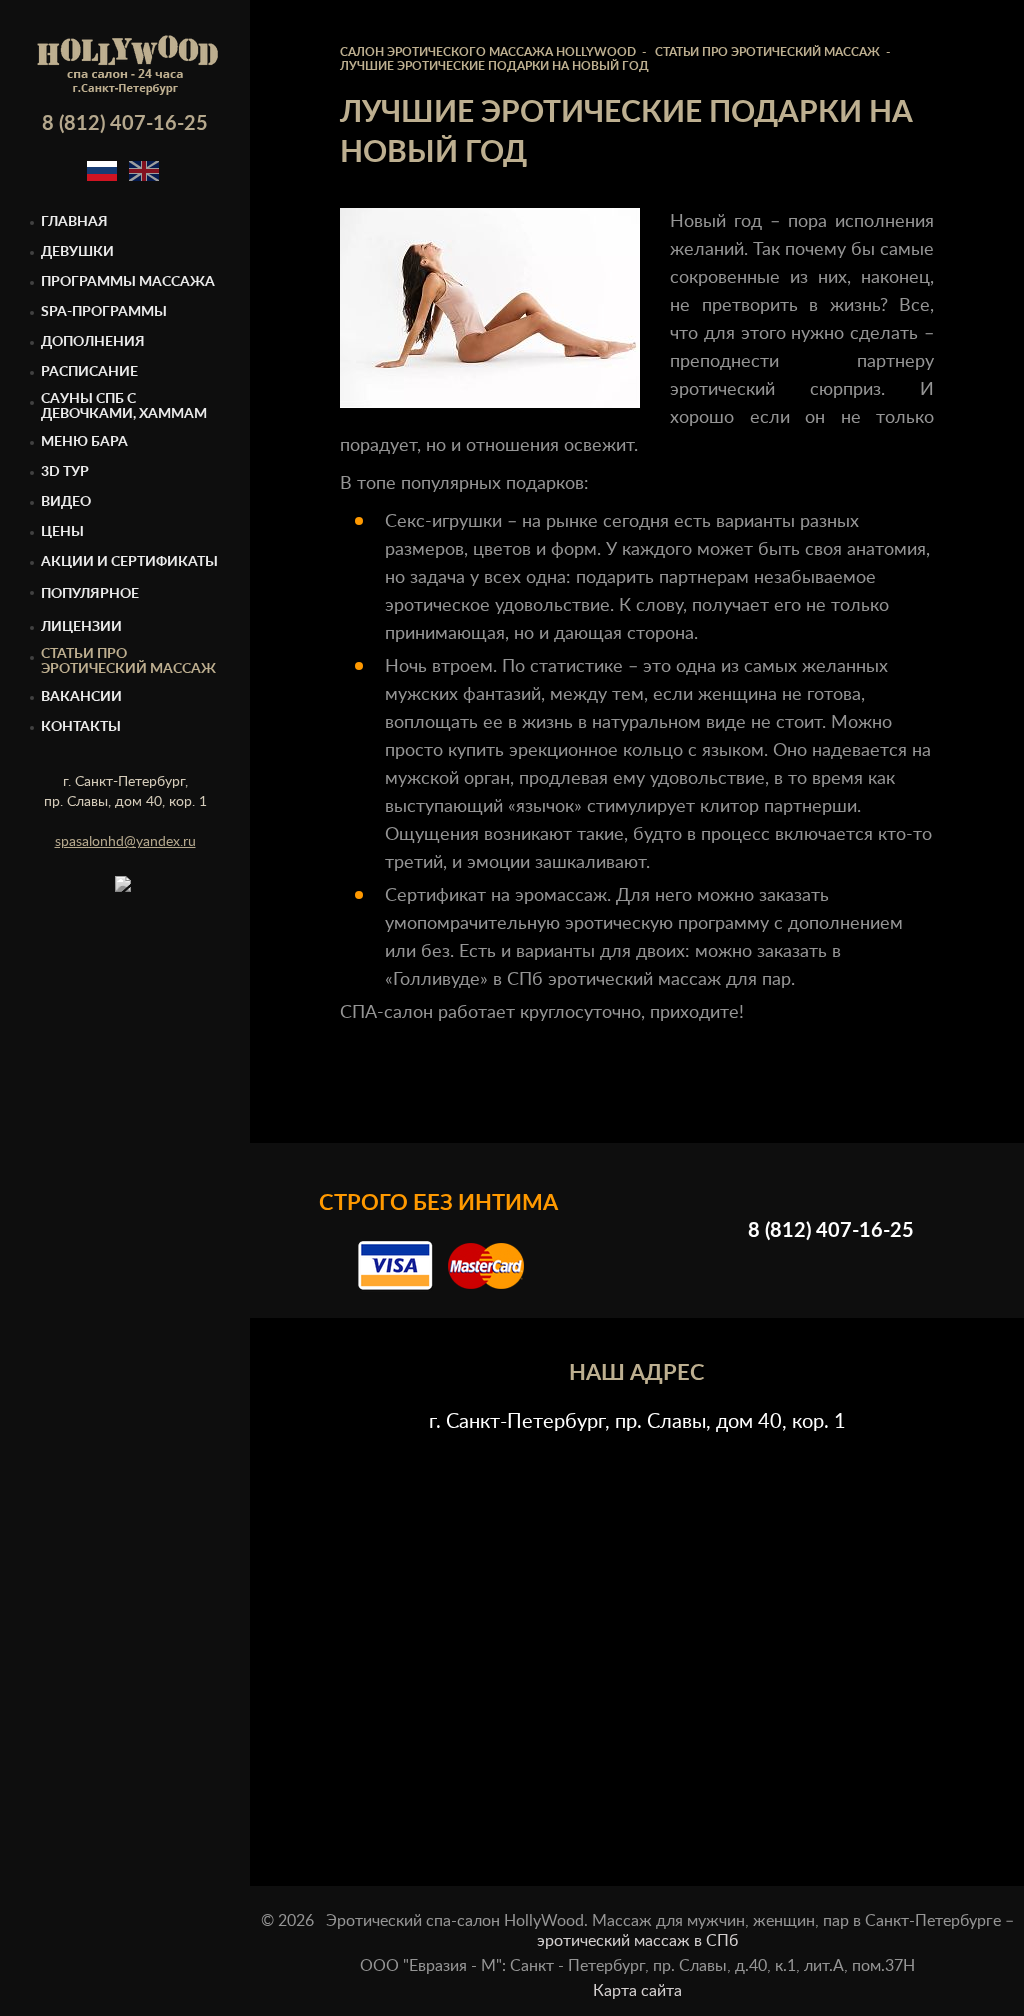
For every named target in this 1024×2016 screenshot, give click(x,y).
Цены (62, 532)
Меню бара (84, 442)
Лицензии (81, 627)
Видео (66, 502)
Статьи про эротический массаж (128, 661)
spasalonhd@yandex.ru (125, 842)
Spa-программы (104, 312)
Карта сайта (637, 1991)
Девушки (77, 252)
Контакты (81, 727)
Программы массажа (128, 282)
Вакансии (81, 697)
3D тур (65, 472)
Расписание (89, 372)
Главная (74, 222)
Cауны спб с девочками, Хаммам (124, 406)
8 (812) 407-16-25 (125, 124)
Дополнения (93, 342)
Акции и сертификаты (129, 562)
